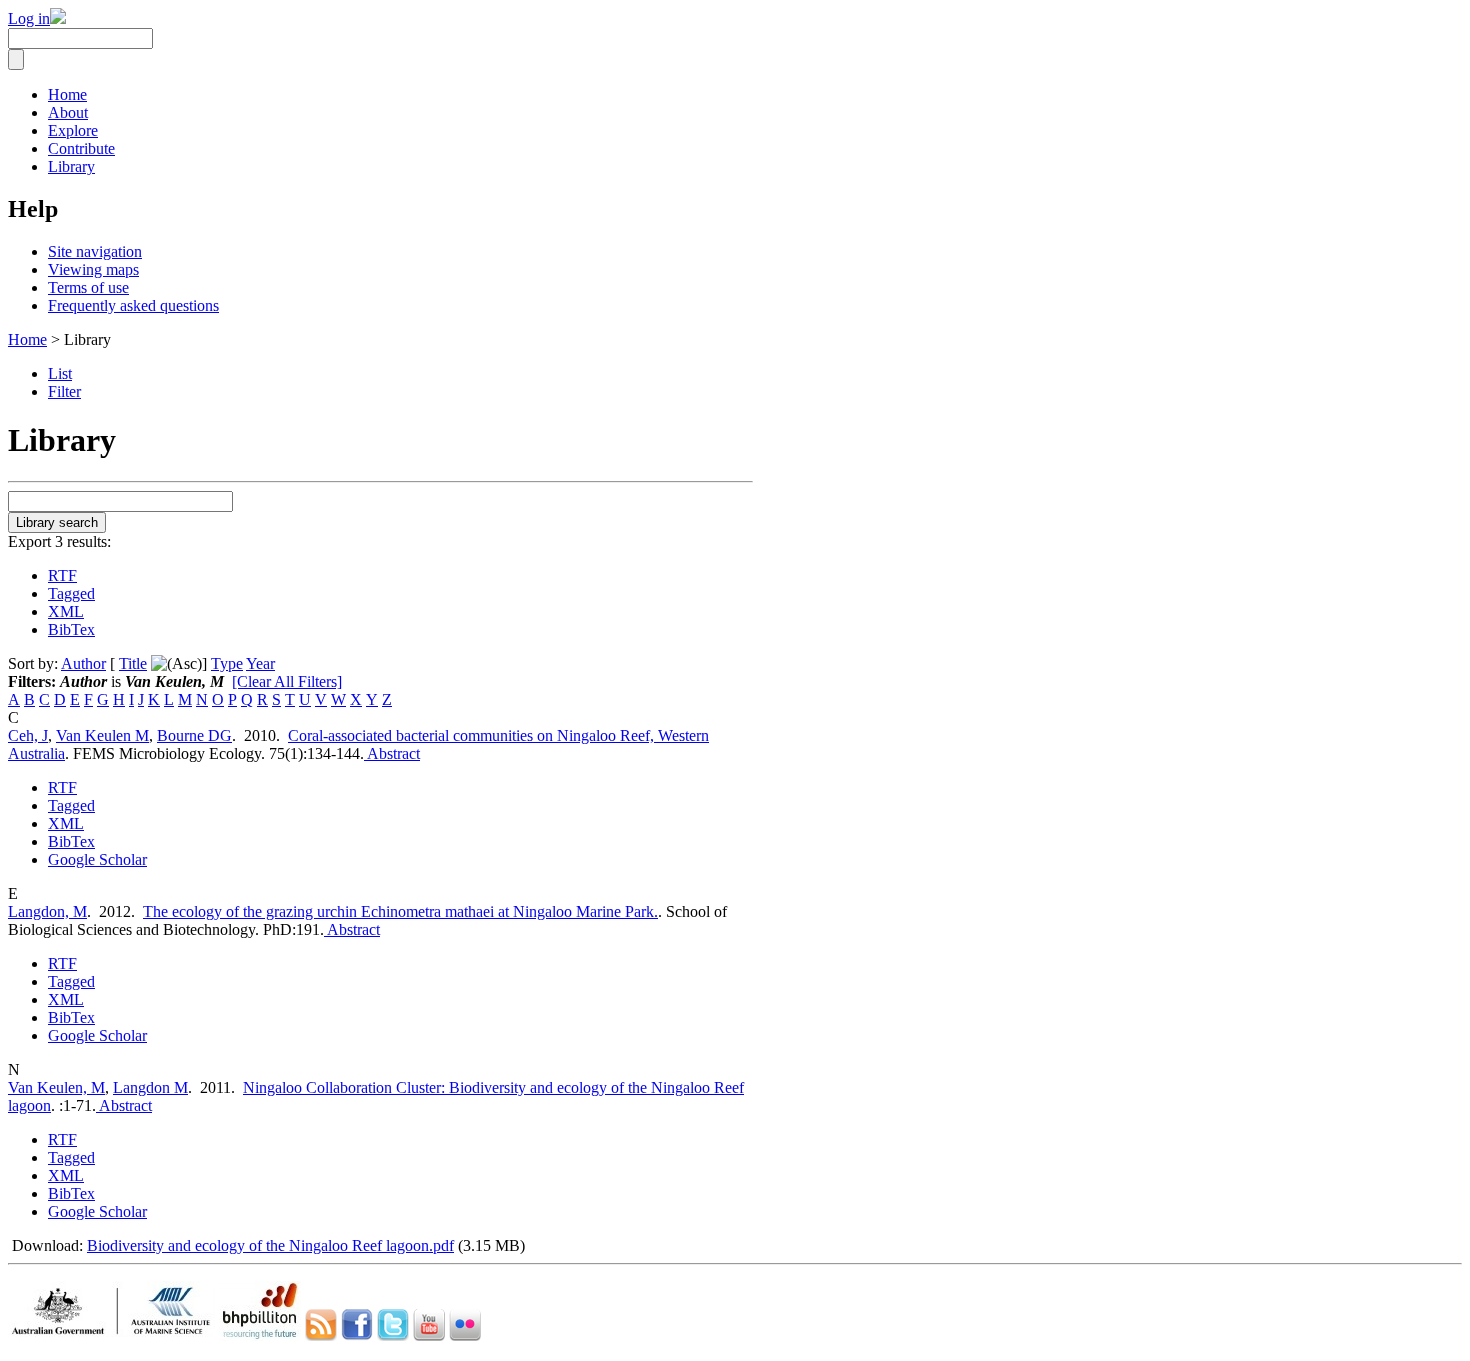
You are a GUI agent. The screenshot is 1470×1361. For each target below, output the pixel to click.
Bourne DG (194, 735)
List (60, 373)
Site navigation (95, 251)
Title (133, 663)
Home (67, 94)
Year (260, 663)
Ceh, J (28, 735)
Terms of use (88, 287)
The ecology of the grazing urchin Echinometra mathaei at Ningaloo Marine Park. (400, 911)
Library (71, 166)
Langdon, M (47, 911)
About (68, 112)
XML (66, 611)
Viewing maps (93, 269)
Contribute (81, 148)
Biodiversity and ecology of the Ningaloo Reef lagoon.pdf (270, 1245)
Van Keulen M (102, 735)
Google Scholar (97, 859)
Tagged (71, 593)
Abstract (392, 753)
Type (227, 663)
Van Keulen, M (56, 1087)
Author (83, 663)
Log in (29, 18)
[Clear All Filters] (287, 681)
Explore (73, 130)
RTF (62, 575)
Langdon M (150, 1087)
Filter (64, 391)
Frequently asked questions (133, 305)
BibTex (71, 629)
